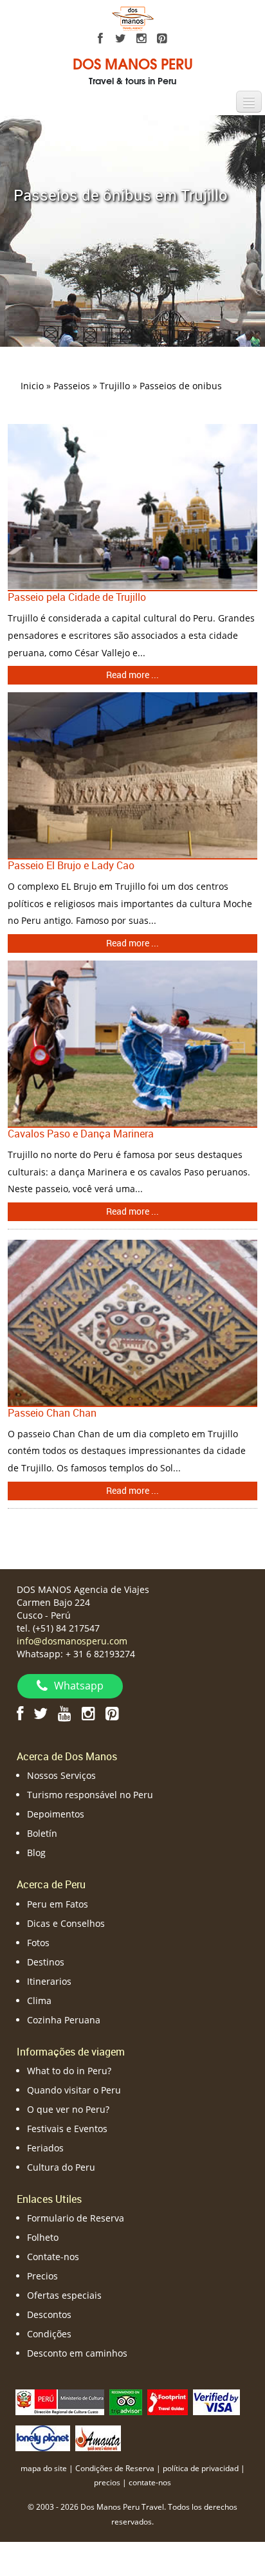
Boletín (42, 1833)
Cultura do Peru (61, 2167)
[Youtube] (65, 1713)
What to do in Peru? (69, 2071)
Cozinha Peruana (64, 2020)
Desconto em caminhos (77, 2353)
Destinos (46, 1962)
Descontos (49, 2314)
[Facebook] (100, 39)
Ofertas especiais (64, 2295)
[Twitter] (121, 39)
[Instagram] (142, 39)
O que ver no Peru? (68, 2109)
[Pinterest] (162, 39)
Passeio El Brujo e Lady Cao (71, 865)
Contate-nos (53, 2257)
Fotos (38, 1943)
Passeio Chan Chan (52, 1413)
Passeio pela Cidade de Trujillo (77, 597)
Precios (42, 2276)
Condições (49, 2334)
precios (107, 2482)
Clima (39, 2001)
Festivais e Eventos (67, 2129)
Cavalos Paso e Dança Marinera (81, 1134)
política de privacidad (201, 2468)
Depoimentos (56, 1814)
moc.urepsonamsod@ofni (72, 1641)
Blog (36, 1853)
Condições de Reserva (115, 2468)
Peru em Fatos (58, 1904)
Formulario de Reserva (76, 2218)
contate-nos (150, 2482)
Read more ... (132, 675)
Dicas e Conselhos (66, 1923)
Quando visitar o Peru (74, 2090)
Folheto (43, 2237)
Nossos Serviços (61, 1775)
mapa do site (44, 2468)
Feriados (45, 2148)
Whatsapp (79, 1686)
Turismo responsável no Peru (90, 1795)
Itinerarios (49, 1981)
